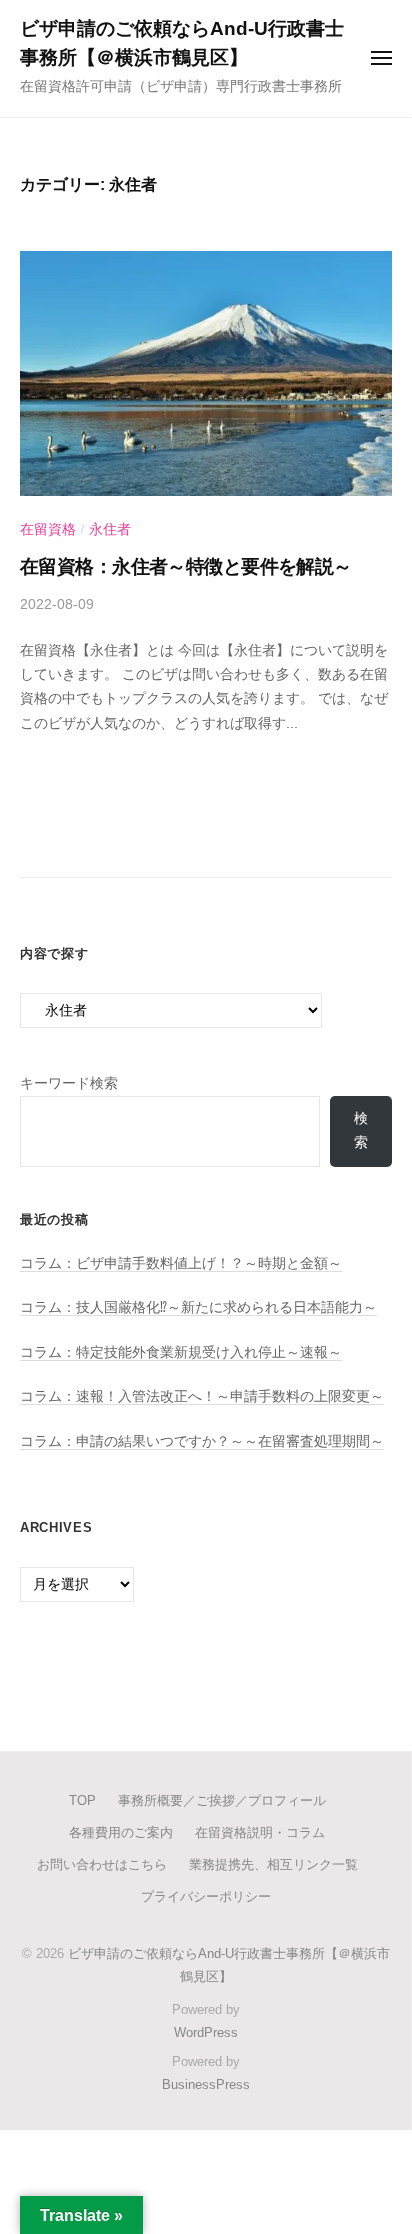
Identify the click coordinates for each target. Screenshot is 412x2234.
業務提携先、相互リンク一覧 (273, 1864)
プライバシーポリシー (206, 1896)
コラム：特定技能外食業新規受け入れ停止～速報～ (181, 1352)
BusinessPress (206, 2084)
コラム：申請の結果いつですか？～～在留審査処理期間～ (202, 1441)
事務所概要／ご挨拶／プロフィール (222, 1800)
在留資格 (48, 529)
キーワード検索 (69, 1083)
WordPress (206, 2032)
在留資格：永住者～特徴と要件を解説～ (186, 566)
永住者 (110, 529)
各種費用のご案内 (121, 1832)
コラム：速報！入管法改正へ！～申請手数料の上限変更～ (202, 1396)
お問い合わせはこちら (102, 1864)
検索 (361, 1130)
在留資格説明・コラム (260, 1832)
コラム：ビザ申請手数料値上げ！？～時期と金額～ (181, 1263)
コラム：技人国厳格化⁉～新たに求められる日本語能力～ (198, 1307)
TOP (82, 1800)
